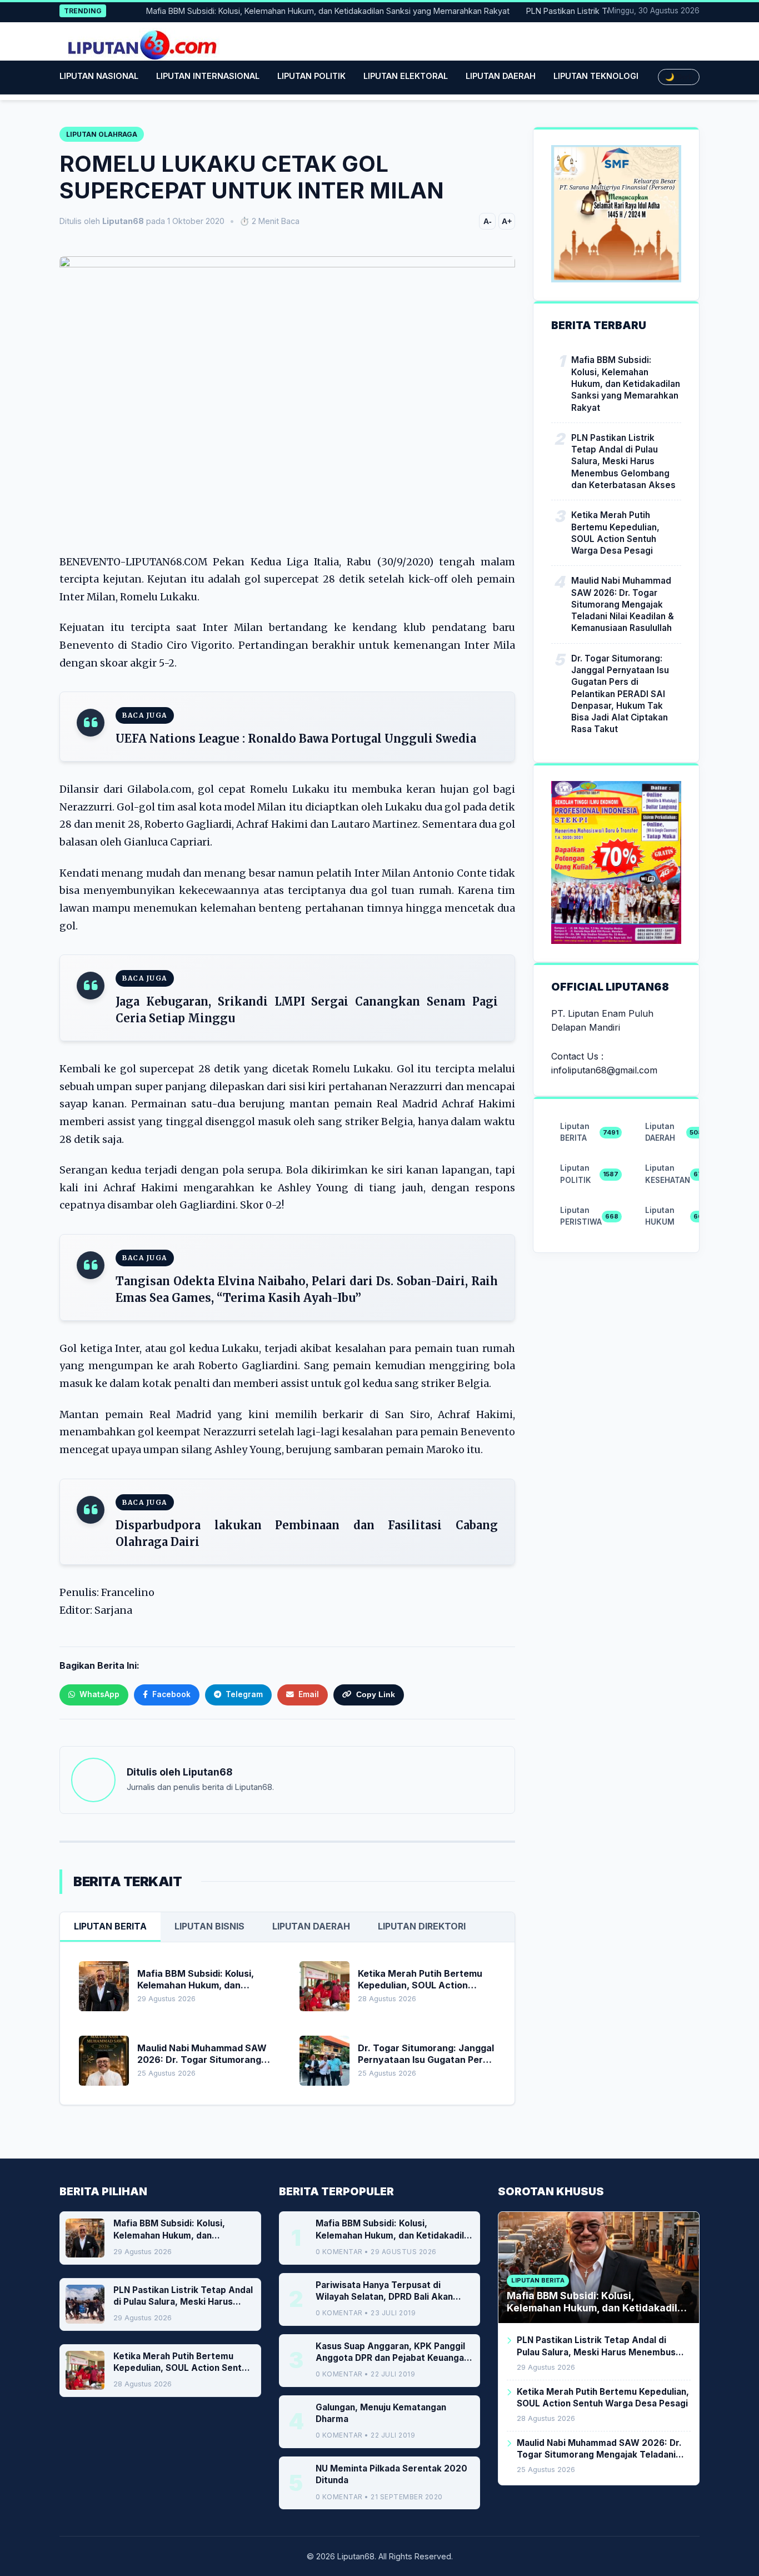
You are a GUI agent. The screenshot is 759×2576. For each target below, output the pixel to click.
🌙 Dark (679, 77)
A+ (507, 221)
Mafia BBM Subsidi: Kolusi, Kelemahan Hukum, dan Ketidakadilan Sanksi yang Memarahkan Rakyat (296, 11)
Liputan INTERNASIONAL (208, 76)
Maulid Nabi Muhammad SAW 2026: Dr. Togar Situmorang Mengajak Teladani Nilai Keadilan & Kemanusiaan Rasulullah (623, 604)
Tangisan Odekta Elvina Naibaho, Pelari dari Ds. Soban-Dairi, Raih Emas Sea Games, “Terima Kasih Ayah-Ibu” (307, 1289)
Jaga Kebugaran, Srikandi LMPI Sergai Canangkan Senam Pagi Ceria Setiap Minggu (307, 1010)
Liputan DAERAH (501, 76)
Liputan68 (208, 1772)
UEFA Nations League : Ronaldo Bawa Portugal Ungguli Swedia (296, 739)
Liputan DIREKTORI (422, 1926)
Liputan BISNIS (209, 1926)
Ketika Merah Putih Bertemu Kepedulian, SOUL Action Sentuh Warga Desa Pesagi (615, 533)
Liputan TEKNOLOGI (596, 76)
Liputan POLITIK (311, 76)
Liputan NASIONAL (99, 76)
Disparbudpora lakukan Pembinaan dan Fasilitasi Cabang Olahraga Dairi (307, 1533)
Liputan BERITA (110, 1926)
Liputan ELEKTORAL (406, 76)
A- (488, 221)
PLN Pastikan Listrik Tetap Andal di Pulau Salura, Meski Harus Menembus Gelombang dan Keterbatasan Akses (623, 461)
